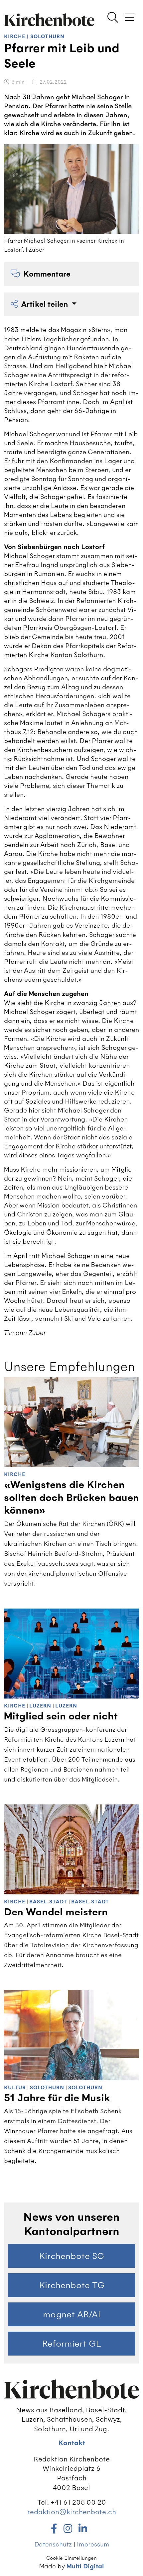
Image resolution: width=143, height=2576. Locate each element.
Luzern (40, 1706)
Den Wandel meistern (56, 1912)
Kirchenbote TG (72, 2285)
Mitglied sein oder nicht (61, 1716)
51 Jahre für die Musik (57, 2098)
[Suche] (113, 18)
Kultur (15, 2088)
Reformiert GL (71, 2344)
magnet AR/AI (72, 2314)
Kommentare (47, 274)
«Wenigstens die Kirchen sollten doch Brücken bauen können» (71, 1498)
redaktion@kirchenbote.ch (72, 2512)
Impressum (93, 2544)
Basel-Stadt (48, 1902)
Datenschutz (53, 2544)
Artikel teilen (46, 304)
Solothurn (47, 37)
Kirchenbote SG (71, 2256)
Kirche (15, 37)
